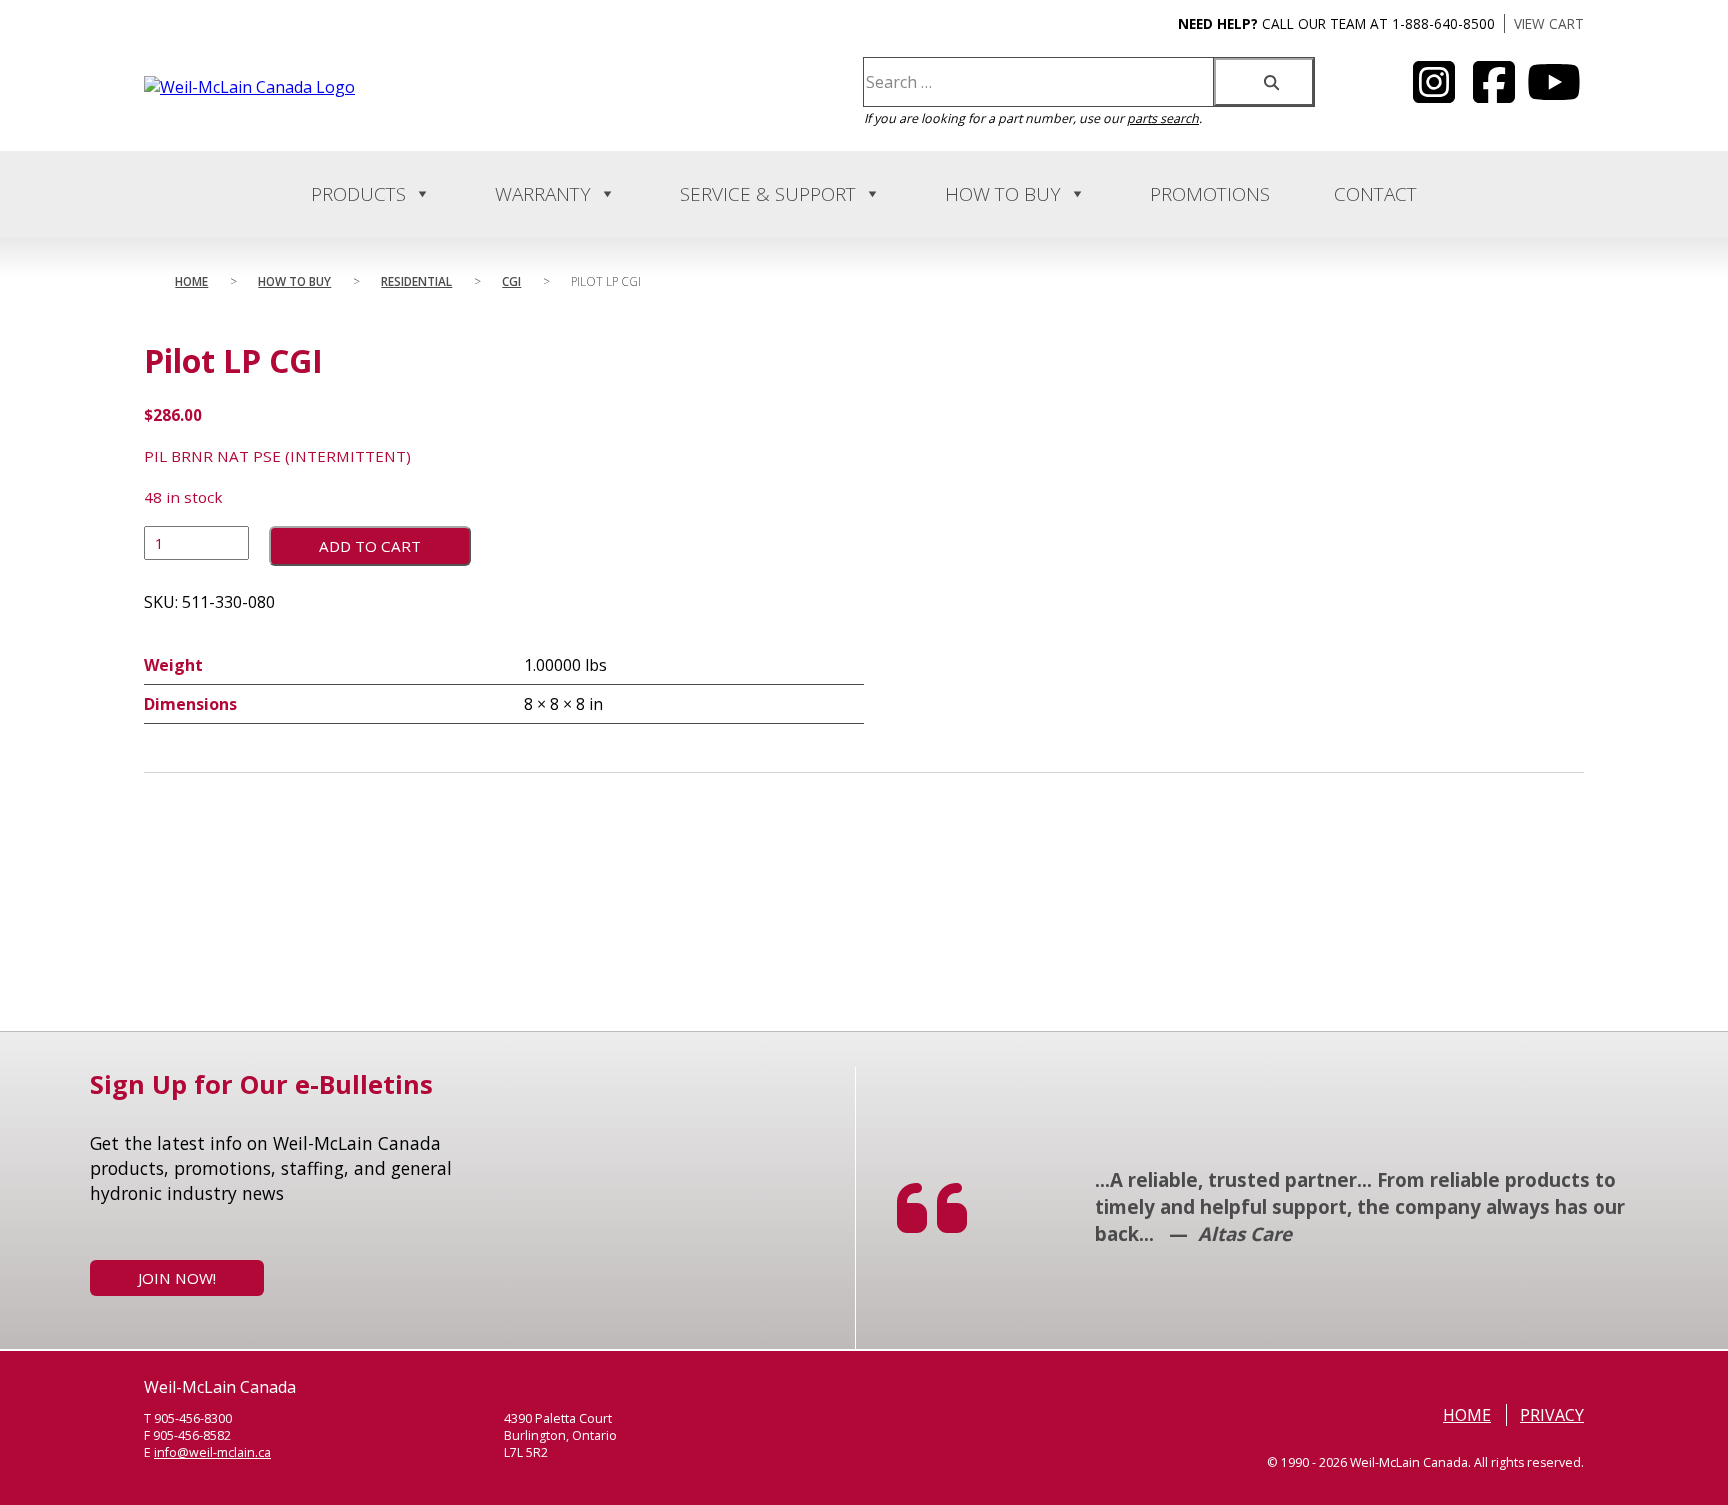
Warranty (543, 194)
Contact (1375, 194)
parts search (1163, 118)
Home (191, 281)
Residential (416, 281)
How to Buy (1003, 194)
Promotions (1210, 194)
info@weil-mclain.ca (212, 1452)
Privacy (1552, 1415)
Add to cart (370, 546)
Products (358, 194)
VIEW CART (1549, 23)
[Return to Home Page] (249, 87)
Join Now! (177, 1278)
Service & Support (768, 194)
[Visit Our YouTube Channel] (1434, 94)
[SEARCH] (1264, 82)
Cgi (511, 281)
